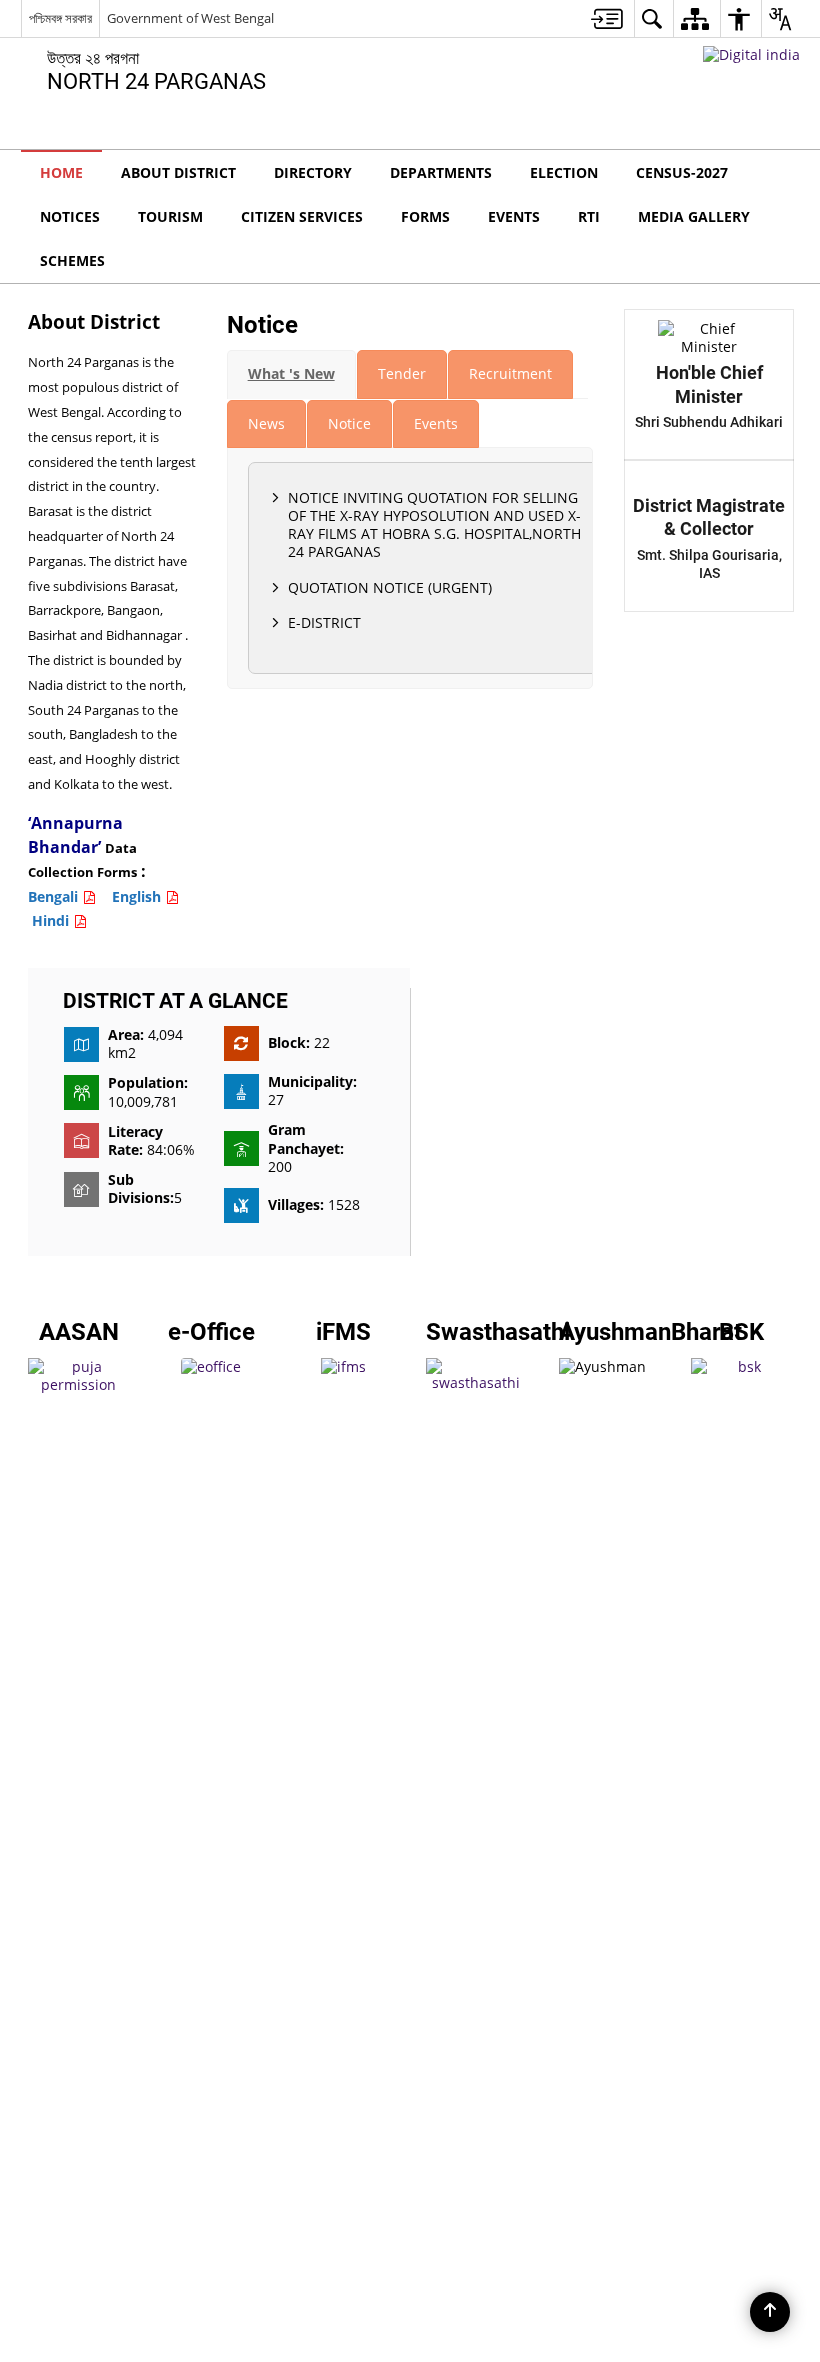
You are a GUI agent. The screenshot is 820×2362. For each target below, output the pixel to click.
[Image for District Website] (410, 1180)
